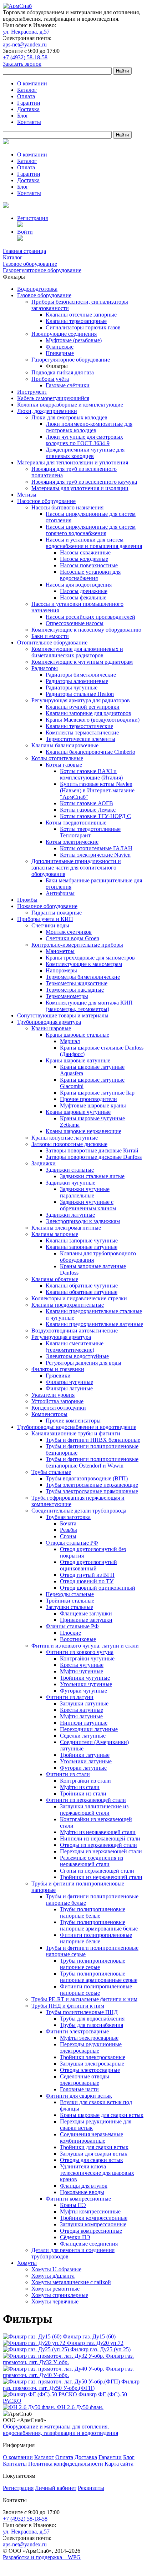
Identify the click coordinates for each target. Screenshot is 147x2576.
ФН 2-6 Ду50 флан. (80, 2407)
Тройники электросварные (93, 2057)
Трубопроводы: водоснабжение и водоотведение (77, 1427)
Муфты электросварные (89, 2038)
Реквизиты (91, 2488)
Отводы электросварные (90, 2070)
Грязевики (58, 1376)
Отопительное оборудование (52, 642)
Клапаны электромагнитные (66, 1228)
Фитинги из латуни (70, 1697)
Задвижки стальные (70, 1170)
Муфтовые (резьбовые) (74, 340)
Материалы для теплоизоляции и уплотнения (73, 462)
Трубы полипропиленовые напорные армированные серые (99, 1977)
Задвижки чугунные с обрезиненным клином (88, 1205)
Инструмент (32, 392)
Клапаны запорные (55, 1234)
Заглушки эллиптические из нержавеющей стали (94, 1810)
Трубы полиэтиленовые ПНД (82, 2012)
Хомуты (27, 2263)
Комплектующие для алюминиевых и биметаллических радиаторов (77, 652)
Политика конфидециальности (66, 2464)
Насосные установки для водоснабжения (90, 575)
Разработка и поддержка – (42, 2557)
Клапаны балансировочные (65, 745)
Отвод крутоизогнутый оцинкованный (88, 1565)
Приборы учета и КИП (45, 919)
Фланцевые (60, 347)
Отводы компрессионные (91, 2231)
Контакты (29, 122)
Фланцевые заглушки (86, 1613)
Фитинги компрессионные (78, 2199)
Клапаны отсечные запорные (81, 315)
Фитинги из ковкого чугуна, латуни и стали (85, 1646)
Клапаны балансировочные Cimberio (90, 752)
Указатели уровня (53, 1395)
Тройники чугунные (85, 1678)
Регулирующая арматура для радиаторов (81, 700)
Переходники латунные (89, 1729)
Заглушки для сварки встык (94, 2154)
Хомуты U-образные (56, 2269)
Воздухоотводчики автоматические (75, 1331)
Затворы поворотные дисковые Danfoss (94, 1157)
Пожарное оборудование (47, 906)
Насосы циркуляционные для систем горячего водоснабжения (91, 530)
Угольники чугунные (86, 1684)
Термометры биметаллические (83, 977)
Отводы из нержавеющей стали (98, 1845)
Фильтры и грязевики (58, 1369)
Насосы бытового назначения (67, 507)
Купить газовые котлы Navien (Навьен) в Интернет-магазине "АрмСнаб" (97, 790)
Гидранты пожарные (57, 913)
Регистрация (32, 218)
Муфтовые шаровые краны (93, 1105)
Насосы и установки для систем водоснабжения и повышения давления (94, 543)
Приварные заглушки (86, 1620)
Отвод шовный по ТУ (87, 1581)
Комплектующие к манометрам (84, 964)
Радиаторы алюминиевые (77, 681)
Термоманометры (67, 996)
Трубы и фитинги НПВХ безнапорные (93, 1440)
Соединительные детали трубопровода (79, 1511)
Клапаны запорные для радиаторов (88, 713)
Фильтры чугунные (69, 1382)
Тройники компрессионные (94, 2218)
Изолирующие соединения (64, 334)
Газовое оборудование (44, 295)
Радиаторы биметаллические (81, 675)
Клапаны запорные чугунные (82, 1240)
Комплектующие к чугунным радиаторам (82, 662)
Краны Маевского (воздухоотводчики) (93, 720)
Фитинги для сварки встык (79, 2096)
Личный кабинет (56, 2488)
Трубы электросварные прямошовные (92, 1491)
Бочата (68, 1523)
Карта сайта (119, 2464)
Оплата (26, 96)
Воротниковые (78, 1639)
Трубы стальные (51, 1472)
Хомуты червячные (55, 2301)
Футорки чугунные (83, 1691)
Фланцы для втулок (84, 2186)
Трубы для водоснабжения (92, 2019)
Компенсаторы (49, 1414)
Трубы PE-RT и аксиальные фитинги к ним (84, 1999)
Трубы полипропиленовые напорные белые (93, 1912)
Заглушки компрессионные (93, 2224)
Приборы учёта (50, 379)
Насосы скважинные (85, 552)
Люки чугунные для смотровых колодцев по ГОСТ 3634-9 (84, 440)
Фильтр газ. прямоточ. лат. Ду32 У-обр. (68, 2359)
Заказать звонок (22, 64)
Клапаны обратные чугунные (82, 1285)
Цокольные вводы (82, 2192)
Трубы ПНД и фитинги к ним (68, 2006)
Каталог (27, 90)
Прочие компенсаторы (73, 1421)
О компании (32, 83)
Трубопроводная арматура (49, 1022)
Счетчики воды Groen (72, 938)
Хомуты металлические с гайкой (71, 2282)
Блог (23, 116)
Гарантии (29, 103)
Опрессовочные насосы (75, 623)
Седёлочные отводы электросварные (85, 2080)
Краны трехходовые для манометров (90, 958)
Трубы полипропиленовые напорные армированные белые (99, 1925)
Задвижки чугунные (70, 1183)
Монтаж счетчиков (69, 932)
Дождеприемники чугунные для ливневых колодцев (85, 453)
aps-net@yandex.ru (25, 44)
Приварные (60, 353)
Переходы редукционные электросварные (91, 2047)
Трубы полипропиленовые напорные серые (93, 1964)
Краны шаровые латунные (78, 1060)
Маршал (70, 1041)
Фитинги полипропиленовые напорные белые (96, 1938)
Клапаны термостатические (79, 726)
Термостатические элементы (80, 739)
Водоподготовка (37, 289)
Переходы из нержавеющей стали (101, 1851)
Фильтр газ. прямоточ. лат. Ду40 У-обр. (68, 2372)
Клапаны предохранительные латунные (94, 1324)
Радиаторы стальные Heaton (80, 694)
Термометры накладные (75, 990)
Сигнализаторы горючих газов (83, 327)
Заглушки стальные (69, 1607)
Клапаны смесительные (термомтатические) (75, 1347)
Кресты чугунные (82, 1665)
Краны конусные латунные (65, 1138)
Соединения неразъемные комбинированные (92, 2137)
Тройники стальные (70, 1601)
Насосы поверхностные (89, 565)
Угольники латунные (86, 1761)
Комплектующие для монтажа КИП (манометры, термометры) (89, 1006)
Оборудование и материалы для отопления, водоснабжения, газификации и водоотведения (60, 2430)
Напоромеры (61, 970)
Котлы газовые (64, 765)
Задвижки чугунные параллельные (85, 1192)
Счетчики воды (50, 925)
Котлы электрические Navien (95, 855)
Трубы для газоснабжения (92, 2025)
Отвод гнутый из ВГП (87, 1575)
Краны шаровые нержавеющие (83, 1131)
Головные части (79, 2089)
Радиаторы (45, 668)
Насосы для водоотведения (79, 585)
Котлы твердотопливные (76, 823)
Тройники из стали (83, 1793)
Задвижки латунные (70, 1215)
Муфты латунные (81, 1716)
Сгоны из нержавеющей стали (97, 1871)
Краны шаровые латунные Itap (97, 1093)
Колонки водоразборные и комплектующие (70, 405)
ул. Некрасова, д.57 (26, 32)
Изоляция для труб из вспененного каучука (84, 482)
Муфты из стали (80, 1787)
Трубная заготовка (68, 1517)
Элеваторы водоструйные (77, 1356)
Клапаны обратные (55, 1279)
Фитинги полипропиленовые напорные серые (96, 1990)
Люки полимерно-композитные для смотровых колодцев (89, 427)
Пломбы (27, 900)
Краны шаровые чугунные (78, 1112)
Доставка (28, 109)
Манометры (60, 951)
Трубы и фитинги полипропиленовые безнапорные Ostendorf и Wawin (92, 1462)
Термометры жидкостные (77, 983)
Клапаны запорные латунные (82, 1247)
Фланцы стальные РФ (72, 1626)
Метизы (27, 495)
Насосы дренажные (84, 591)
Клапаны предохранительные (68, 1305)
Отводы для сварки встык (92, 2160)
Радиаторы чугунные (72, 687)
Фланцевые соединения (89, 2244)
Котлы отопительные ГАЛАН (96, 848)
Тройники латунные (85, 1755)
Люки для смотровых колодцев (69, 417)
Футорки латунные (83, 1768)
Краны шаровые (51, 1028)
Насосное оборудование (46, 501)
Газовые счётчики (68, 385)
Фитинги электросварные (77, 2031)
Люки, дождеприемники (47, 411)
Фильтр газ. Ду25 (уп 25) (100, 2349)
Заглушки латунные (84, 1703)
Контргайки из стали (85, 1781)
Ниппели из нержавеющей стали (100, 1838)
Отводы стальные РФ (72, 1543)
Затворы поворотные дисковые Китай (92, 1150)
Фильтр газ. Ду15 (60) (89, 2336)
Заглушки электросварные (92, 2064)
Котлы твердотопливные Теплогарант (90, 832)
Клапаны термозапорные (76, 321)
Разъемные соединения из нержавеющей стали (92, 1861)
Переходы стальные (70, 1594)
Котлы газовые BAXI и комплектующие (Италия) (91, 774)
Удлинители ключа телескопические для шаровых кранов (97, 2173)
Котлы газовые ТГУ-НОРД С (95, 816)
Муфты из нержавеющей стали (98, 1832)
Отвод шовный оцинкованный (98, 1588)
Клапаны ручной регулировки (83, 707)
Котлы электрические (72, 842)
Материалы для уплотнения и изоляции (80, 488)
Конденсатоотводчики (59, 1408)
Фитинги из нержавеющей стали (86, 1800)
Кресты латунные (82, 1710)
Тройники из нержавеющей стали (101, 1877)
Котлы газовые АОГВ (87, 803)
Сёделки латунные (83, 1736)
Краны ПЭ (73, 2205)
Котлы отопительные (57, 758)
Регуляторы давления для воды (83, 1363)
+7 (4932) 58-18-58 (25, 57)
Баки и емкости (50, 636)
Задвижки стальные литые (92, 1176)
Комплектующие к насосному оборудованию (86, 630)
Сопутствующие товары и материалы (63, 1015)
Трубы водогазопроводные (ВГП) (87, 1478)
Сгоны (68, 1536)
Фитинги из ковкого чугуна (80, 1652)
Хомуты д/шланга (53, 2276)
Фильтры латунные (69, 1388)
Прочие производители (88, 1099)
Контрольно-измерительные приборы (77, 945)
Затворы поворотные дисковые (69, 1144)
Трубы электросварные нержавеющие (92, 1485)
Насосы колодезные (84, 559)
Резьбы (69, 1530)
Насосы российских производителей (90, 617)
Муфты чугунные (82, 1671)
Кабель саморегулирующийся (53, 398)
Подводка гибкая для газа (63, 372)
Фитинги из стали (68, 1774)
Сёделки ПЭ (75, 2237)
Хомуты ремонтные (55, 2289)
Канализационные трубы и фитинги (76, 1433)
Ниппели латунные (84, 1723)
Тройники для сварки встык (94, 2147)
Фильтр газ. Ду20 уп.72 (95, 2343)
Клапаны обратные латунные (82, 1292)
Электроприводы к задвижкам (83, 1221)
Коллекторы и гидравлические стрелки (79, 1298)
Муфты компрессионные (90, 2211)
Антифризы (60, 893)
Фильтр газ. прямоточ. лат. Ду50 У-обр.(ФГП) (71, 2385)
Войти (25, 232)
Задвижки (44, 1163)
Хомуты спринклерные (60, 2295)
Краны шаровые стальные (77, 1035)
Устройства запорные (57, 1401)
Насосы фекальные (83, 597)
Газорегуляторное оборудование (71, 360)
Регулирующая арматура (61, 1337)
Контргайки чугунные (87, 1658)
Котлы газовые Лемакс (88, 810)
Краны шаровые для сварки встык (102, 2115)
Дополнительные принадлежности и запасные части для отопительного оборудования (76, 868)
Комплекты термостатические (82, 733)
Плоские (70, 1633)
